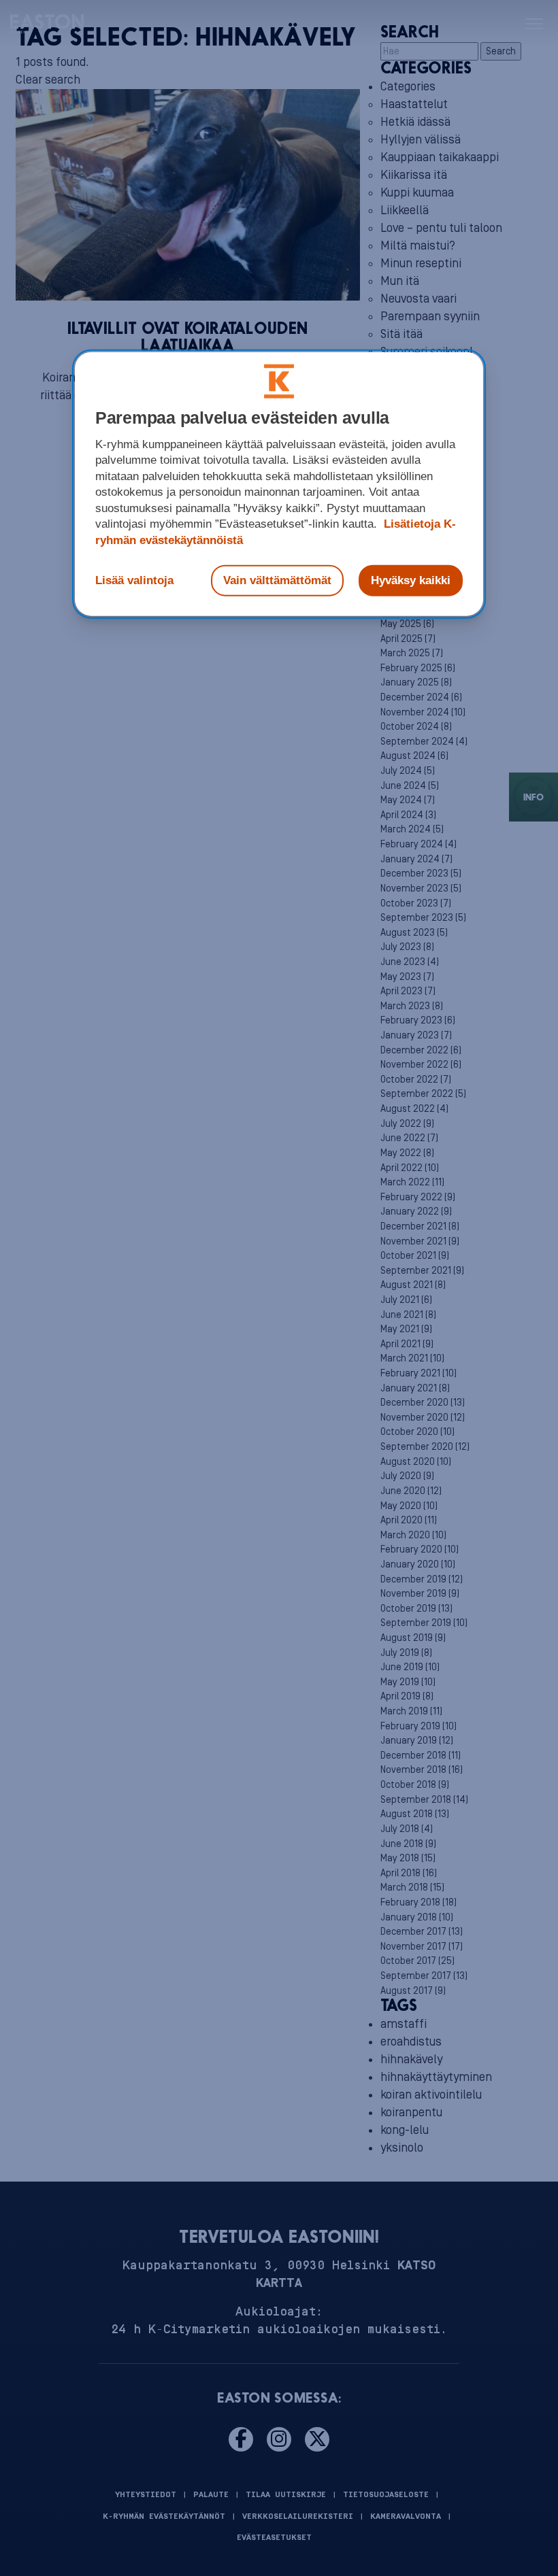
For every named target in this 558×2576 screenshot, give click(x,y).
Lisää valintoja (134, 580)
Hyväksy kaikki (411, 580)
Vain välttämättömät (277, 580)
